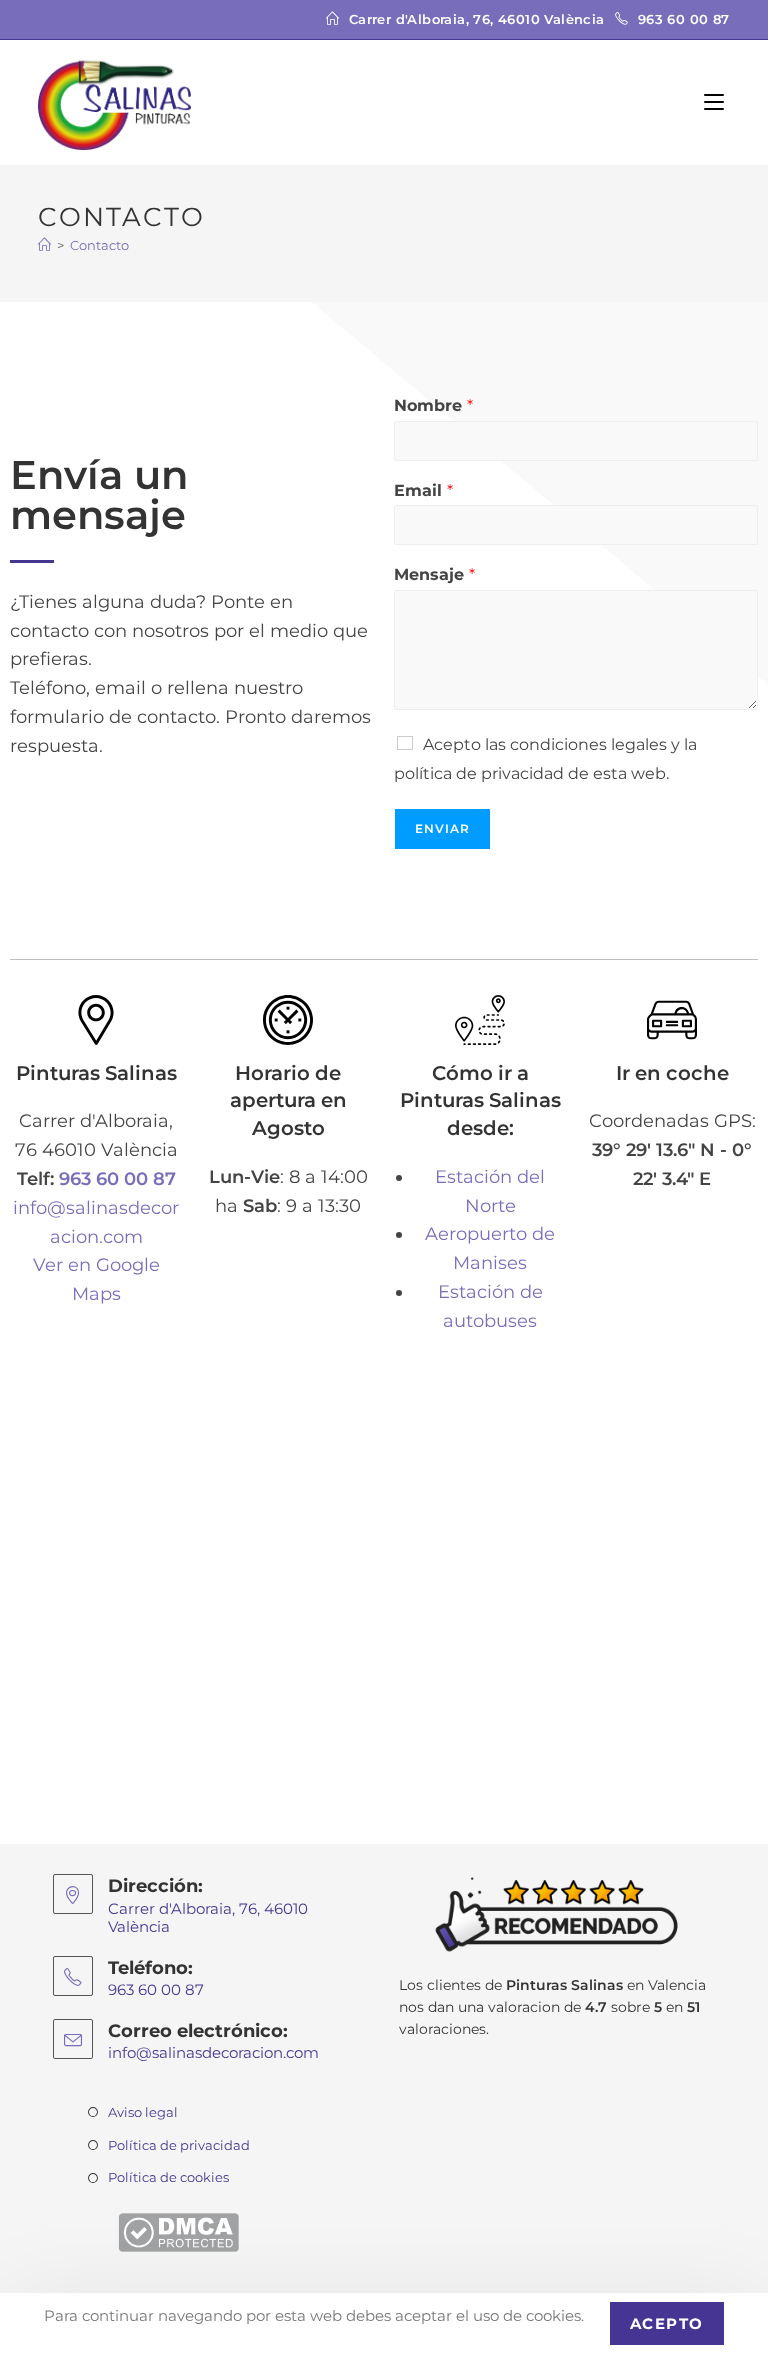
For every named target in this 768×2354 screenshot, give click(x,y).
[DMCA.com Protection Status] (178, 2231)
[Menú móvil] (717, 102)
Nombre (433, 405)
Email (423, 490)
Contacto (99, 245)
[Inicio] (44, 245)
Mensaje (434, 574)
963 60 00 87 (117, 1179)
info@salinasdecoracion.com (213, 2052)
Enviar (442, 828)
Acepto (667, 2323)
